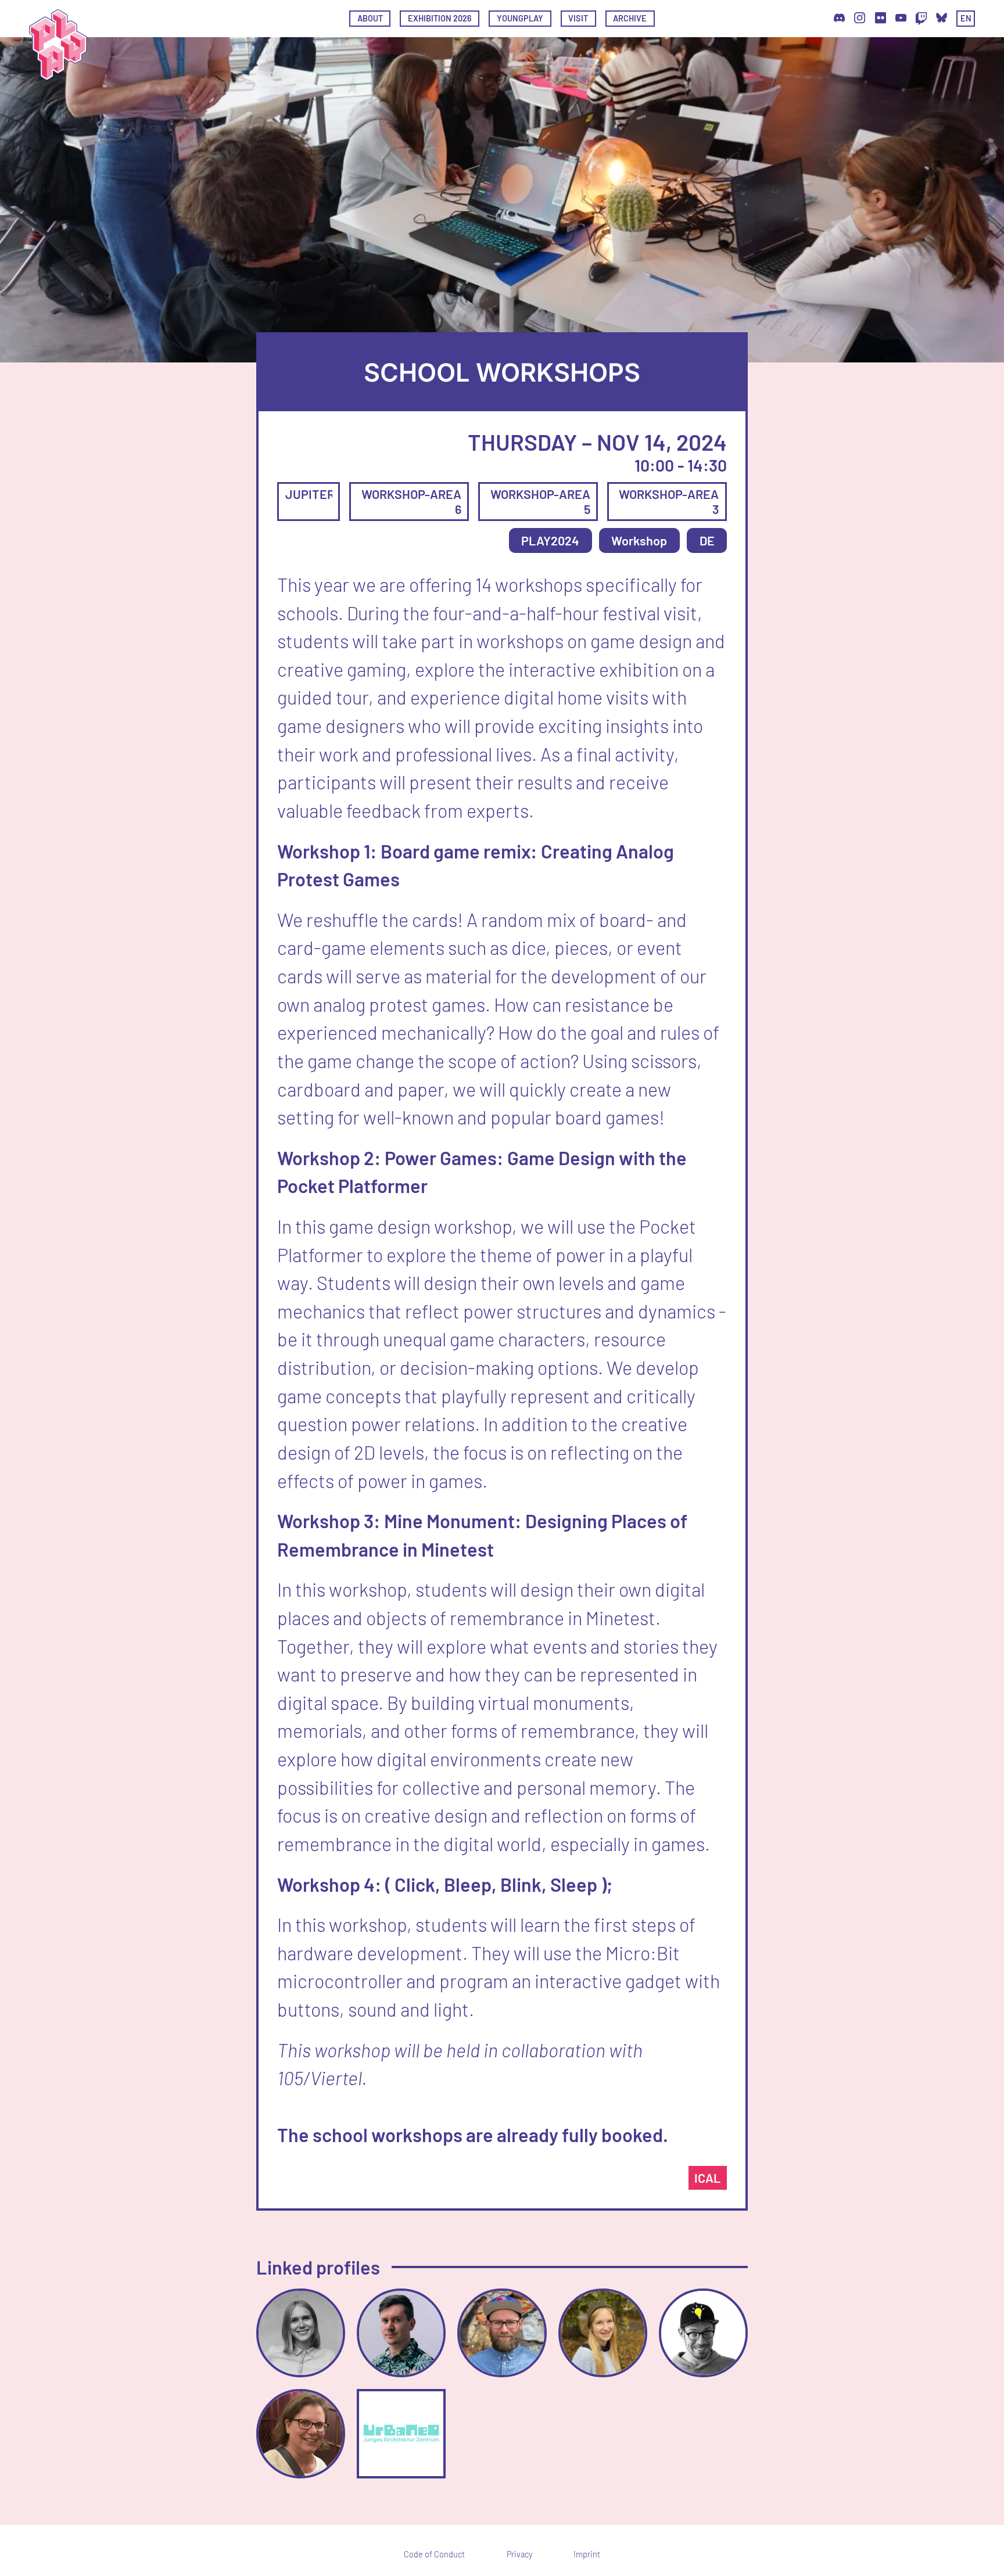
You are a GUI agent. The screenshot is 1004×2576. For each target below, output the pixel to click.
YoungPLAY (520, 18)
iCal (707, 2178)
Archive (630, 18)
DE (707, 540)
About (370, 18)
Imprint (587, 2555)
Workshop (639, 540)
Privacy (519, 2555)
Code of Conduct (434, 2555)
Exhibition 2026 (440, 18)
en (966, 18)
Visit (578, 18)
